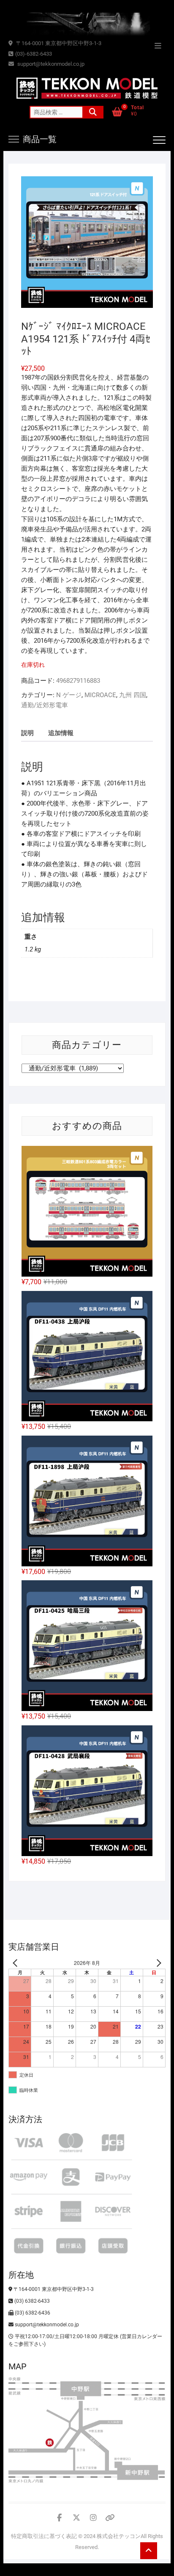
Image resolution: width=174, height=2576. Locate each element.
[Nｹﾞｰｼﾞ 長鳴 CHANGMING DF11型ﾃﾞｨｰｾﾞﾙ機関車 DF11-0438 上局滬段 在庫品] (87, 1356)
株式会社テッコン (119, 2536)
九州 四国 (133, 695)
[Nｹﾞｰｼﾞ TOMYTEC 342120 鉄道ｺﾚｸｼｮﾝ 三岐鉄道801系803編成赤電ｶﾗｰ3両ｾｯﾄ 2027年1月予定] (87, 1211)
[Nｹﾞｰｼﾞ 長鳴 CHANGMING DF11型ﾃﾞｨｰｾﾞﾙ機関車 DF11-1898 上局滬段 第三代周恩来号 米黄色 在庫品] (87, 1501)
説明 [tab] (27, 733)
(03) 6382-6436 (32, 2313)
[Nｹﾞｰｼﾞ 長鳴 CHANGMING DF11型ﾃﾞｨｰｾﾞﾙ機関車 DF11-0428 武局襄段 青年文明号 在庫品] (87, 1791)
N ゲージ (69, 695)
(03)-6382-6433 (34, 54)
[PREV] (16, 1963)
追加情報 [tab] (61, 733)
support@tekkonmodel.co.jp (50, 64)
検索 (93, 112)
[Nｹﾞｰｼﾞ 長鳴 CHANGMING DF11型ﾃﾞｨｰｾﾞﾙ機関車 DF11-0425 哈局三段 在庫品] (87, 1646)
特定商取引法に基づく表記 (44, 2536)
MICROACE (100, 695)
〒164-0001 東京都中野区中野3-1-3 (58, 43)
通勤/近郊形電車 (45, 705)
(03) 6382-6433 (31, 2301)
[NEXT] (158, 1963)
